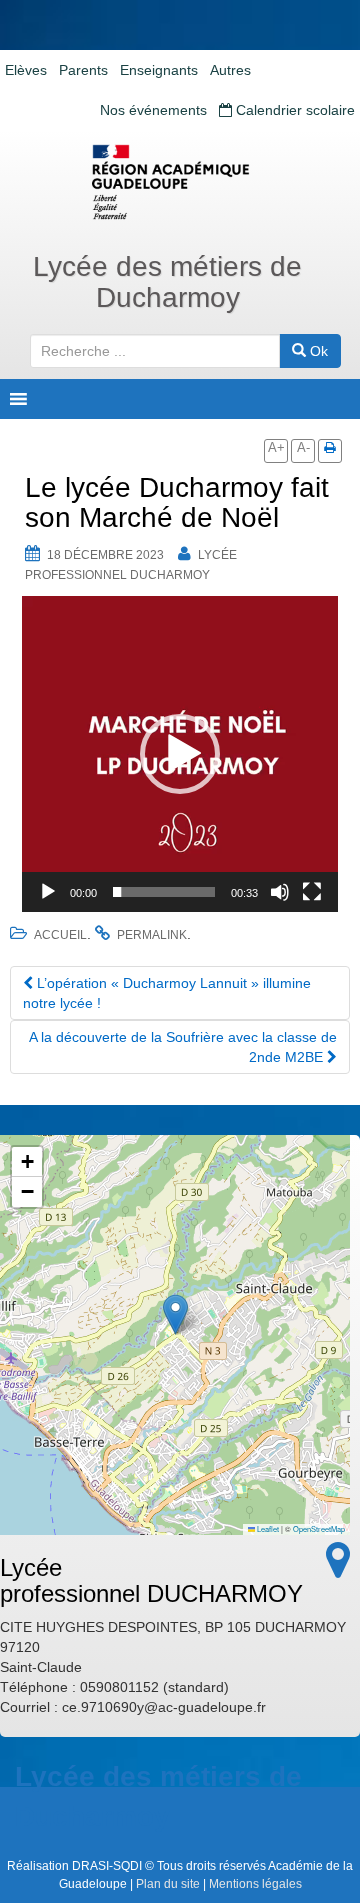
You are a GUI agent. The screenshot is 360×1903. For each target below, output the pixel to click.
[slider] (164, 892)
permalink (152, 935)
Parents (83, 70)
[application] (180, 754)
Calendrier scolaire (293, 110)
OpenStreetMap (319, 1528)
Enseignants (159, 70)
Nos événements (153, 110)
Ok (317, 351)
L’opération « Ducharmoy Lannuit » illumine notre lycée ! (167, 993)
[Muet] (280, 892)
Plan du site (168, 1884)
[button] (180, 754)
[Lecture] (48, 892)
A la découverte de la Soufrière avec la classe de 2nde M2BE (183, 1047)
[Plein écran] (312, 892)
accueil (60, 935)
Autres (230, 70)
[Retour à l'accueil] (180, 182)
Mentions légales (255, 1884)
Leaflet (267, 1528)
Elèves (26, 70)
